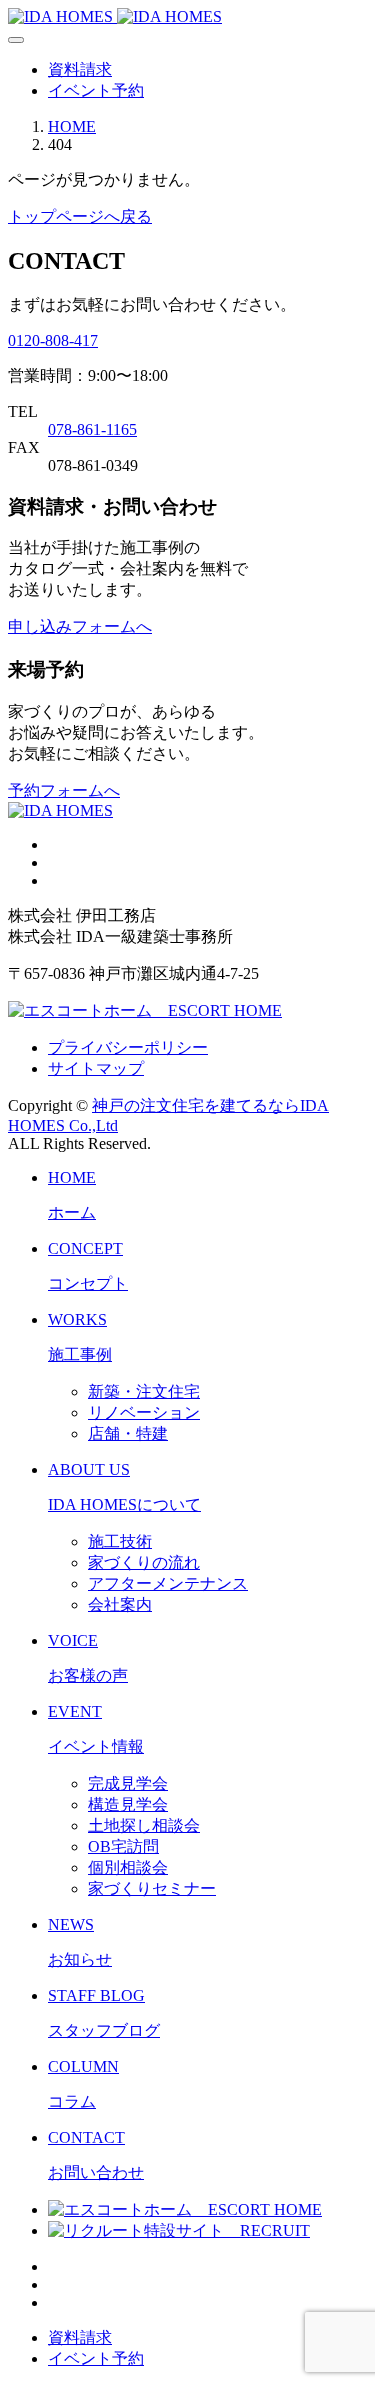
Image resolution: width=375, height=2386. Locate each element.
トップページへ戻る (80, 216)
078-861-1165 (92, 429)
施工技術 (120, 1541)
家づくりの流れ (144, 1562)
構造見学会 (128, 1804)
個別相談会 (128, 1867)
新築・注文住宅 (144, 1391)
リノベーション (144, 1412)
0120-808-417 (53, 340)
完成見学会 (128, 1783)
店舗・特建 (128, 1433)
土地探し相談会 (144, 1825)
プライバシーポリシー (128, 1047)
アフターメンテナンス (168, 1583)
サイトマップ (96, 1068)
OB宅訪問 (123, 1846)
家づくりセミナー (152, 1888)
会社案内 (120, 1604)
